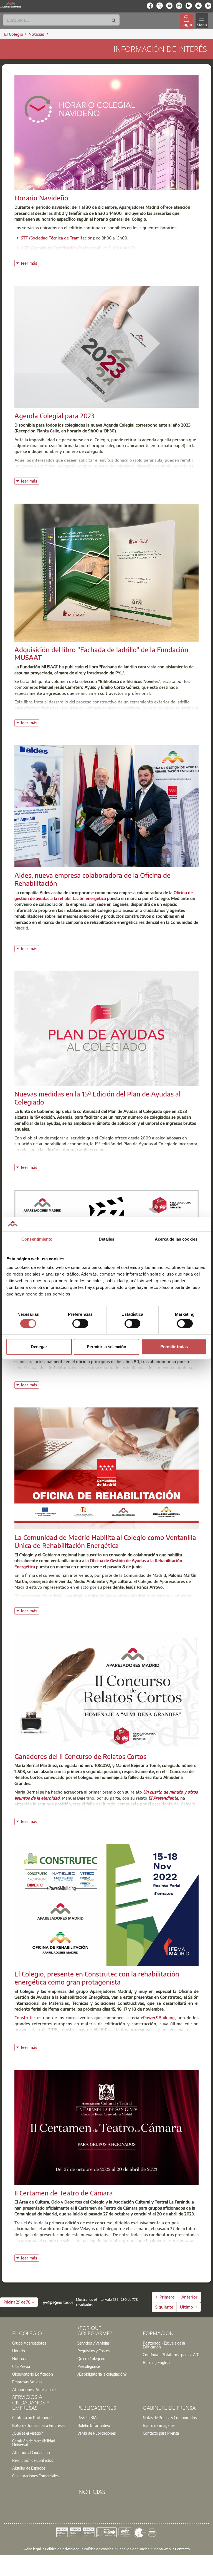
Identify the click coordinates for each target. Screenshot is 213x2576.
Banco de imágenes (159, 2425)
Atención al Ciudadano (31, 2452)
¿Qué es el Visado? (27, 2433)
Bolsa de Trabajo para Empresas (39, 2425)
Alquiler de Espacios (29, 2468)
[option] (41, 2343)
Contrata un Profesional (32, 2417)
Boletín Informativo (94, 2425)
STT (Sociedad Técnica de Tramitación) (57, 238)
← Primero (165, 2297)
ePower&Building (158, 2018)
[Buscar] (114, 21)
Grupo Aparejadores (29, 2343)
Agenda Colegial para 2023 (54, 415)
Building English (156, 2362)
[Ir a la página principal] (11, 4)
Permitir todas (174, 1347)
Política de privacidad (62, 2549)
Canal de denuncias (133, 2549)
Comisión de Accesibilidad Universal (34, 2443)
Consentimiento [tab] (37, 1239)
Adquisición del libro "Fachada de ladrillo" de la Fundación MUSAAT (101, 653)
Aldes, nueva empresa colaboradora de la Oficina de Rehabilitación (92, 879)
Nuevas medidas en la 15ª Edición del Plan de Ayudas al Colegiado (97, 1098)
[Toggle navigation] (202, 21)
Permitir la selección (106, 1347)
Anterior (189, 2297)
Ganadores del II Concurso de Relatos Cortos (80, 1756)
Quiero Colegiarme (93, 2358)
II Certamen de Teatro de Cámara (64, 2193)
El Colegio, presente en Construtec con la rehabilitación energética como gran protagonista (97, 1978)
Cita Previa (21, 2366)
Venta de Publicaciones (97, 2433)
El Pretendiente (163, 1798)
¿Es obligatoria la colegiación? (102, 2374)
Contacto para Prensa (161, 2433)
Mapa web (162, 2549)
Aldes (20, 937)
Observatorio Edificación (33, 2374)
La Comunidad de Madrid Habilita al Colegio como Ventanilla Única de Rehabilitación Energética (105, 1541)
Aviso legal (32, 2549)
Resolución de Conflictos (33, 2460)
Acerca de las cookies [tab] (176, 1239)
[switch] (80, 1323)
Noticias (19, 2358)
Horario (19, 2351)
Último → (189, 2307)
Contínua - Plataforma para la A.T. (171, 2355)
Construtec (25, 2018)
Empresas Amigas (27, 2382)
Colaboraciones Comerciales (35, 2476)
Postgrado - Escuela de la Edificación (164, 2345)
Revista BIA (87, 2417)
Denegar (39, 1347)
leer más (30, 263)
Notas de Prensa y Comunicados (170, 2417)
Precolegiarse (89, 2366)
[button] (19, 2302)
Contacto (182, 2549)
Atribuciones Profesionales (35, 2389)
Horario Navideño (41, 198)
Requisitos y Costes (93, 2351)
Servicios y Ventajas (93, 2343)
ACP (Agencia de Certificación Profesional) (61, 248)
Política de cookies (98, 2549)
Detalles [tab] (107, 1239)
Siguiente (164, 2307)
